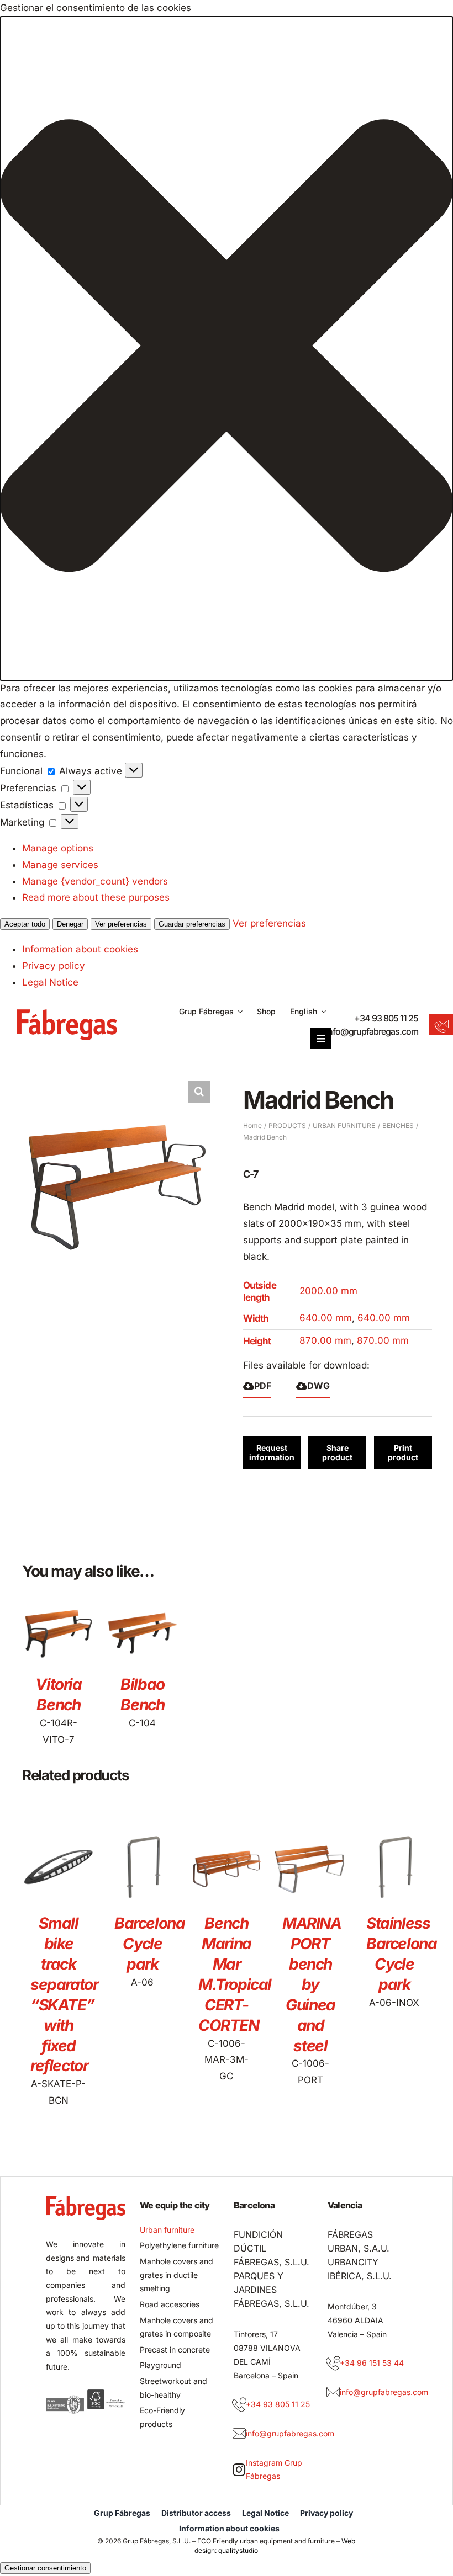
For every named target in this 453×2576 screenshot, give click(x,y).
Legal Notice (50, 982)
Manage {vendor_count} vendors (95, 881)
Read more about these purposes (96, 897)
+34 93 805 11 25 (386, 1018)
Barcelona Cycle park (149, 1944)
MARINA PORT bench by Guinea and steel (312, 1984)
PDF (263, 1386)
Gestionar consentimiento (45, 2568)
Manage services (60, 865)
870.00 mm (325, 1340)
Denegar (70, 924)
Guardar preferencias (192, 924)
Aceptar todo (25, 924)
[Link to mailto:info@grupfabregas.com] (239, 2434)
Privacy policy (54, 966)
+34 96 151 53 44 (372, 2363)
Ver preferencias (121, 924)
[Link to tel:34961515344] (333, 2364)
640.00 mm (326, 1318)
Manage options (58, 848)
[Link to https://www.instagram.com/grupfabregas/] (239, 2469)
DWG (318, 1386)
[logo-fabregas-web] (67, 1014)
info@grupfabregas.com (372, 1031)
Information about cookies (80, 949)
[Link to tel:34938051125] (239, 2405)
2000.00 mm (328, 1291)
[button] (227, 348)
